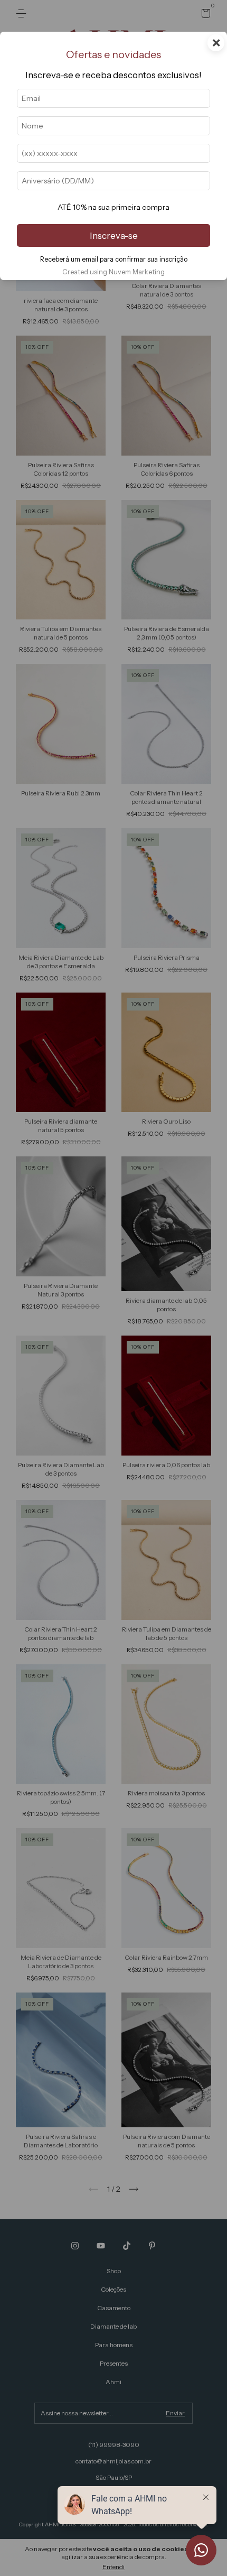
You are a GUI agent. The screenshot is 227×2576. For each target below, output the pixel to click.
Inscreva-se (114, 236)
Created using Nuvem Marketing (113, 272)
